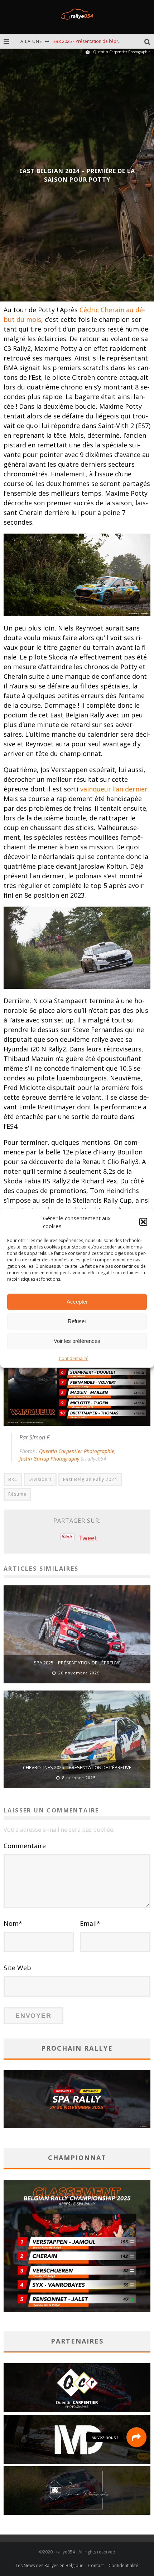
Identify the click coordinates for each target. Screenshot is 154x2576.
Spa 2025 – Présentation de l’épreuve (77, 1663)
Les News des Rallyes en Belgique (50, 2565)
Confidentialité (74, 1358)
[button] (143, 1222)
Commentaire (25, 1846)
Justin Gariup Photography (49, 1459)
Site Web (17, 1968)
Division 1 (40, 1479)
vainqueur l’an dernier (114, 789)
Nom (13, 1923)
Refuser (77, 1321)
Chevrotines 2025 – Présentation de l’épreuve (77, 1767)
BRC (13, 1479)
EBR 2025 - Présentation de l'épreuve (91, 39)
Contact (96, 2565)
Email (90, 1923)
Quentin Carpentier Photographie (77, 1451)
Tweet (88, 1538)
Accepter (77, 1302)
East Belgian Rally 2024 (90, 1479)
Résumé (17, 1494)
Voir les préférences (77, 1341)
